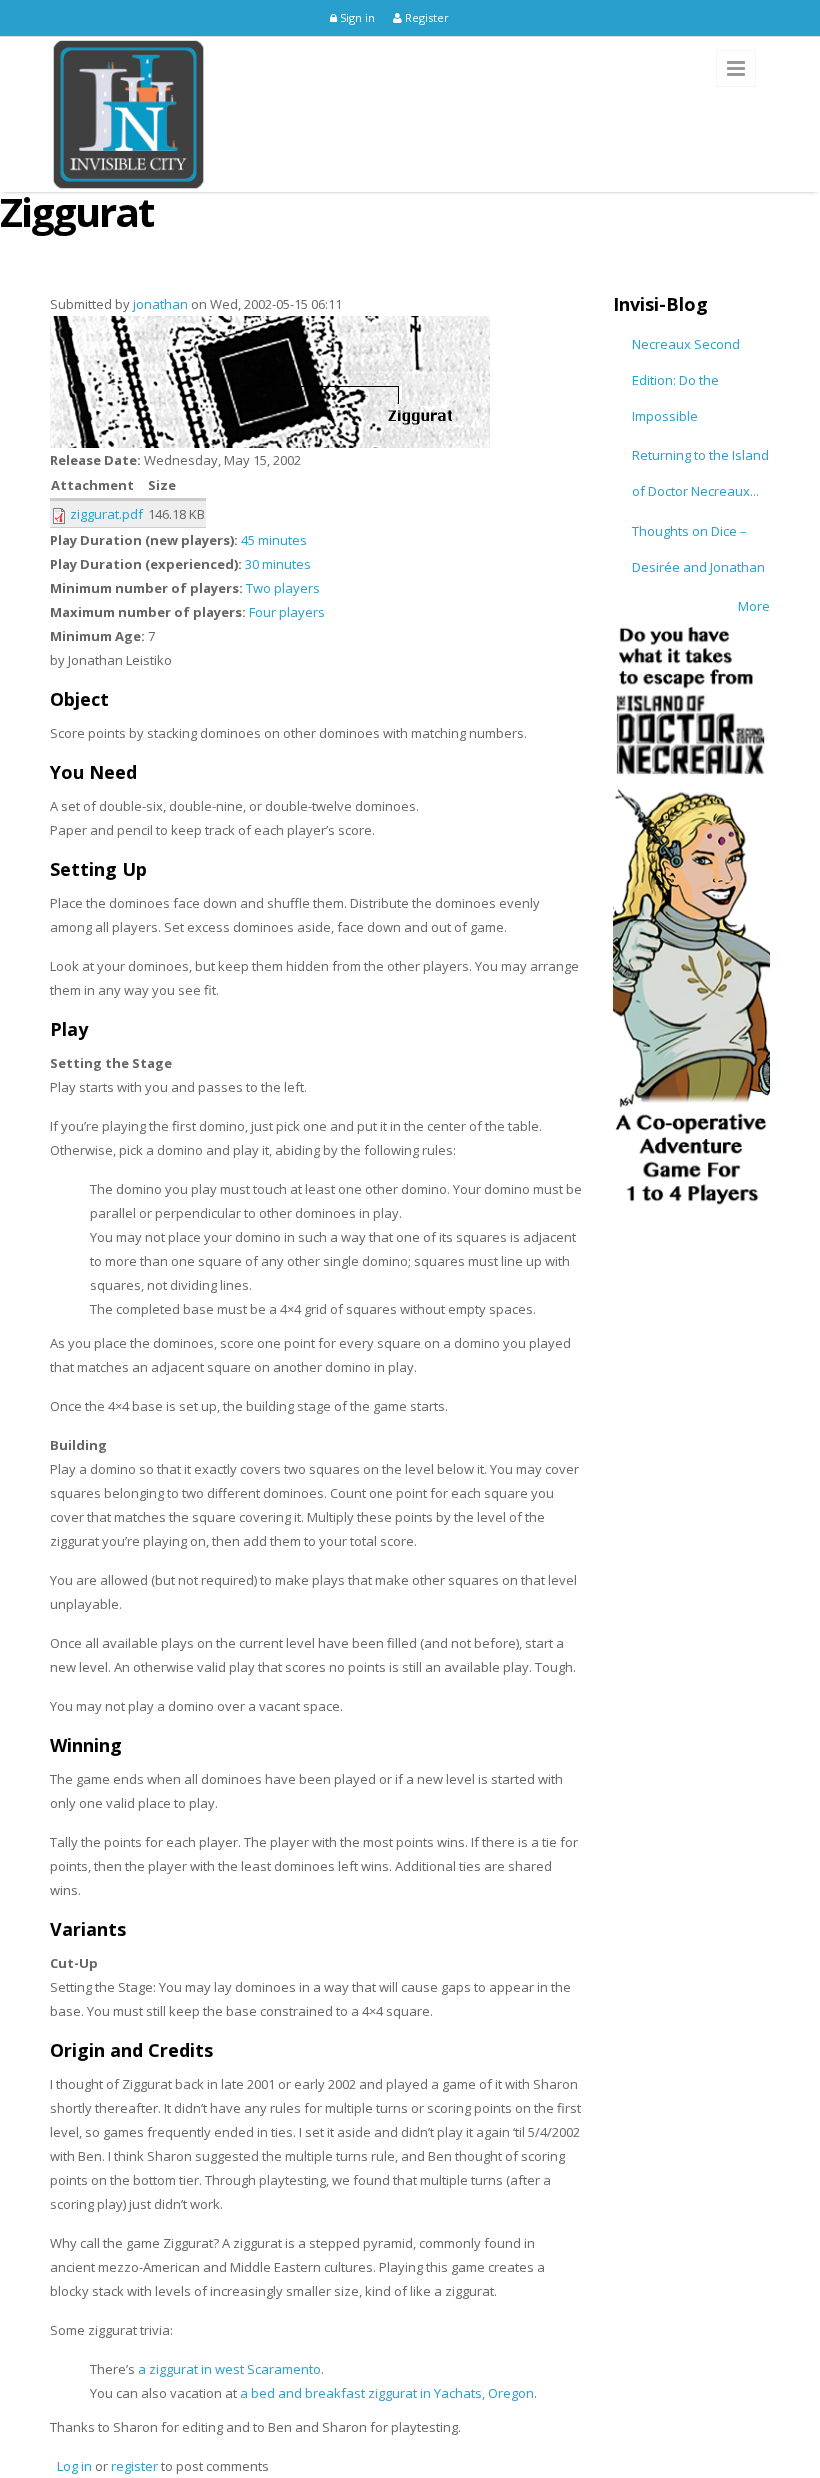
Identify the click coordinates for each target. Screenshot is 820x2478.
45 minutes (274, 540)
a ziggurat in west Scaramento (229, 2369)
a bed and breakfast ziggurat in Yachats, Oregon (387, 2393)
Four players (287, 612)
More (754, 606)
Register (425, 17)
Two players (283, 588)
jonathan (160, 304)
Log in (74, 2466)
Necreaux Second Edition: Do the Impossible (686, 380)
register (134, 2466)
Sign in (356, 17)
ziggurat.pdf (106, 514)
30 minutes (278, 564)
